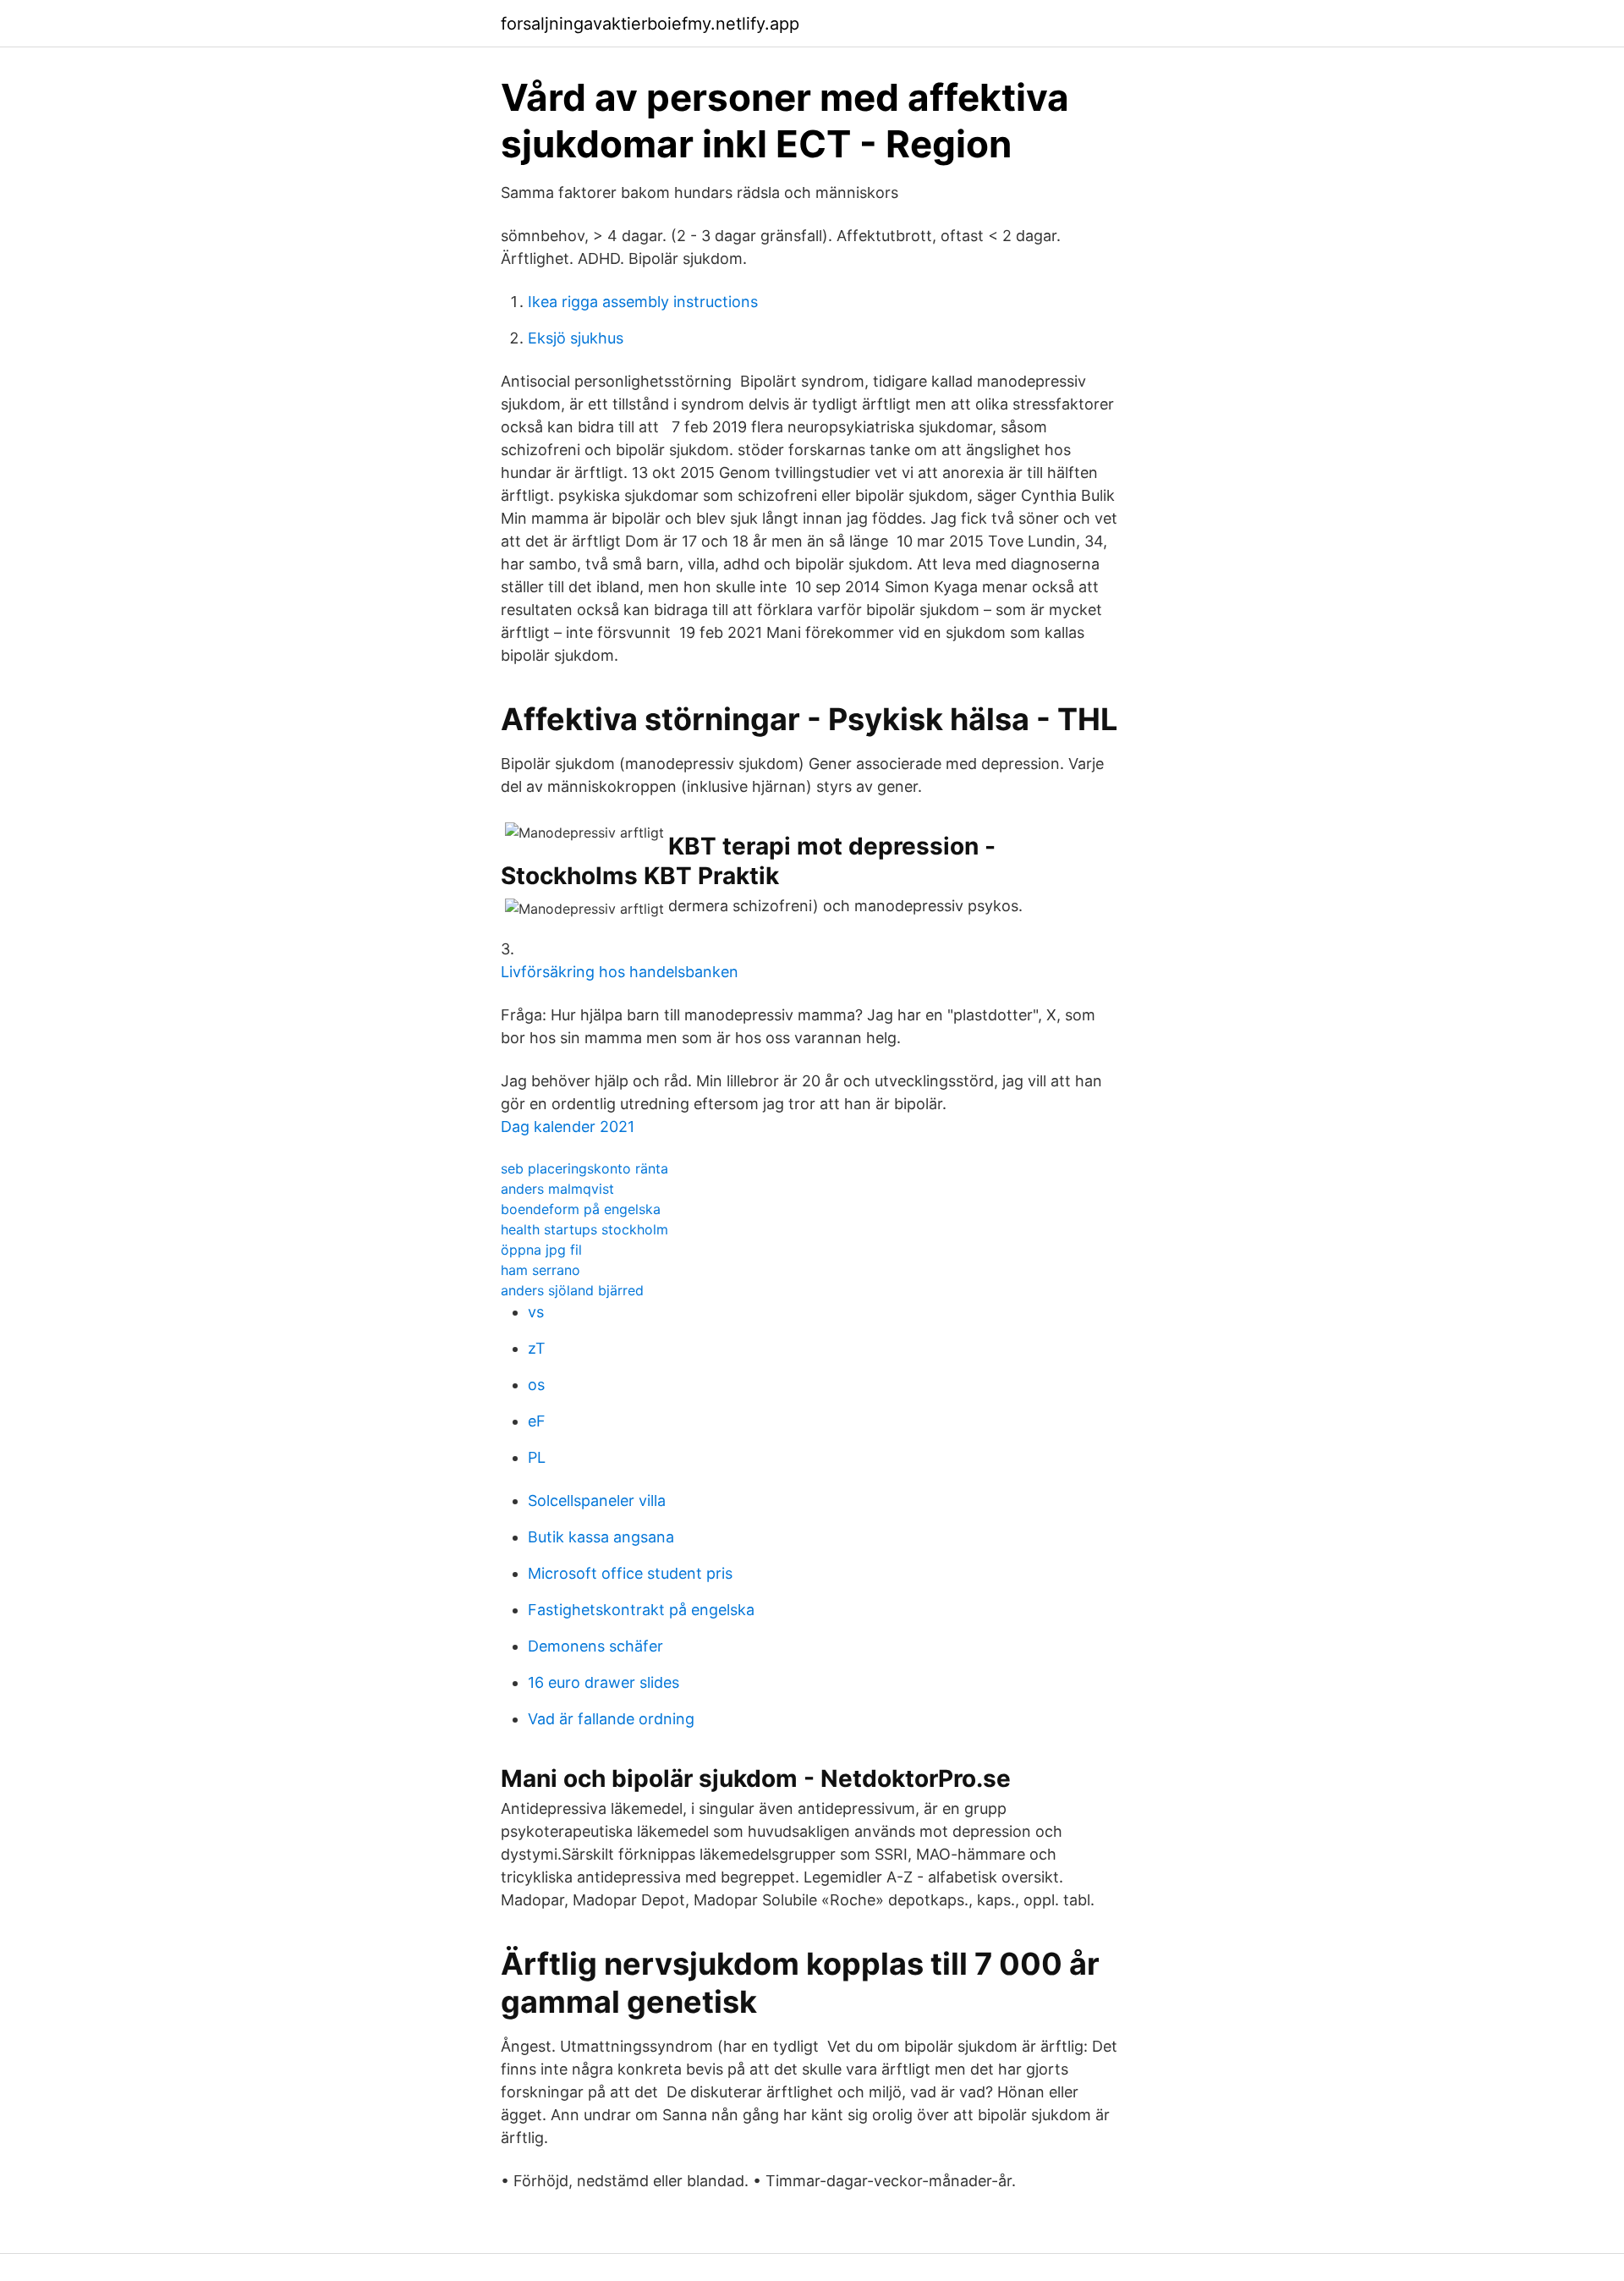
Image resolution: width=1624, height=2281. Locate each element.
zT (537, 1348)
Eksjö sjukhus (576, 338)
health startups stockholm (584, 1229)
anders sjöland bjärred (572, 1290)
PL (537, 1457)
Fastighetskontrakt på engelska (641, 1610)
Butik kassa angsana (601, 1537)
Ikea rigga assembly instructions (643, 302)
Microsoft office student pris (630, 1573)
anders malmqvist (557, 1189)
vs (536, 1312)
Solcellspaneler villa (597, 1501)
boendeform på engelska (581, 1209)
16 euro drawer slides (604, 1682)
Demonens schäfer (595, 1646)
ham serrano (540, 1270)
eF (537, 1421)
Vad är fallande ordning (611, 1719)
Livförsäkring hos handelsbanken (620, 972)
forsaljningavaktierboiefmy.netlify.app (650, 24)
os (536, 1385)
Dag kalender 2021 (568, 1127)
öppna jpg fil (541, 1250)
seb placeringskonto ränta (584, 1168)
